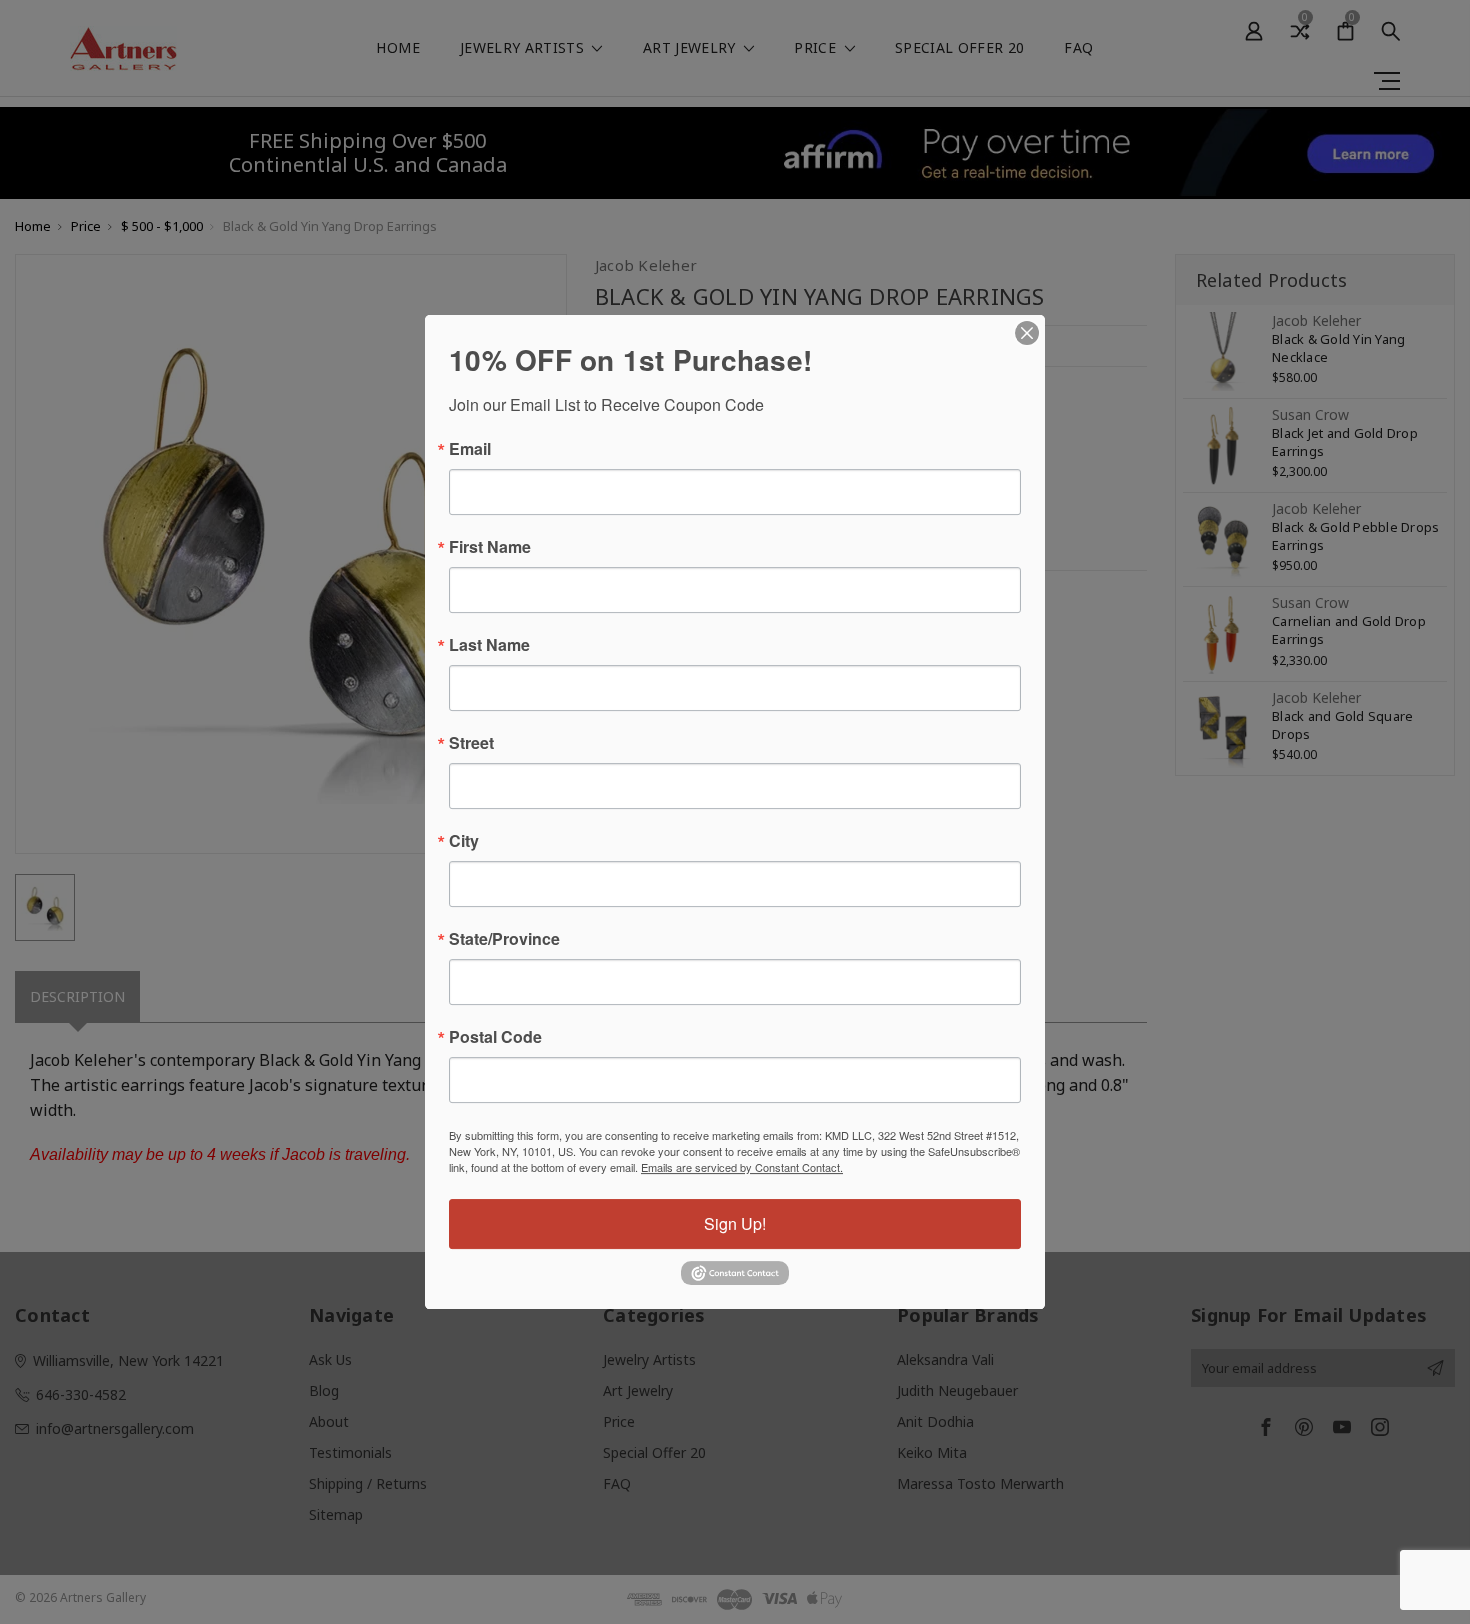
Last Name (489, 645)
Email (470, 449)
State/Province (504, 939)
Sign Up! (735, 1223)
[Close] (1027, 333)
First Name (490, 547)
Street (471, 743)
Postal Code (495, 1037)
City (464, 841)
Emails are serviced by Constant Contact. (742, 1167)
